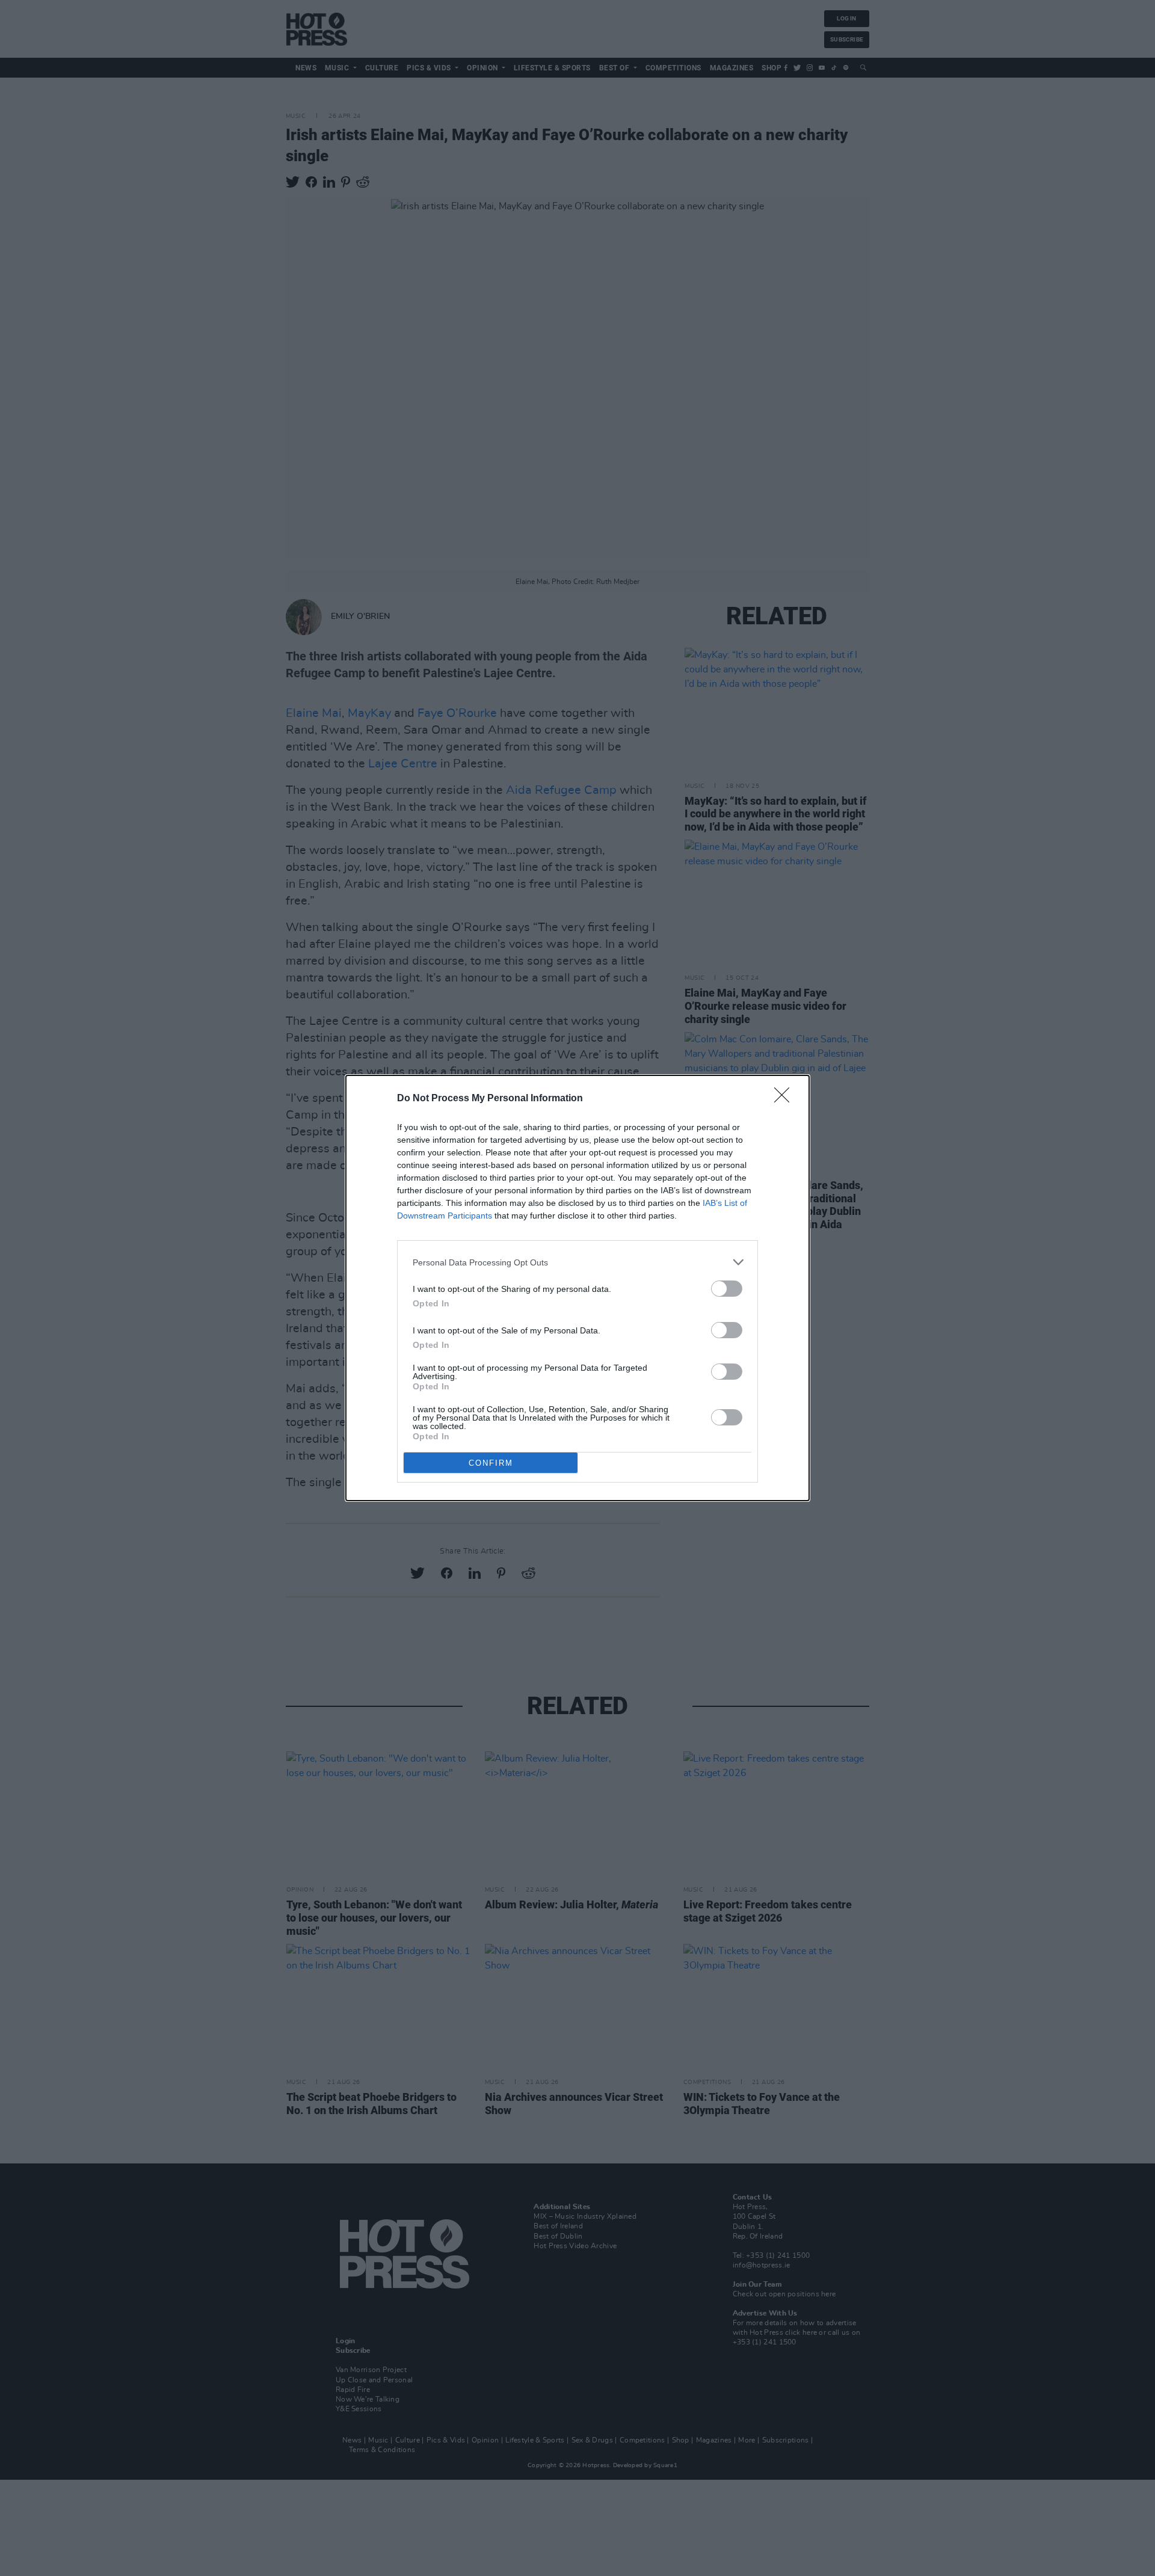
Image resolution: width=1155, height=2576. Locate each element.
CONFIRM (491, 1463)
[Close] (786, 1099)
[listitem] (577, 1262)
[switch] (727, 1289)
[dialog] (577, 1288)
